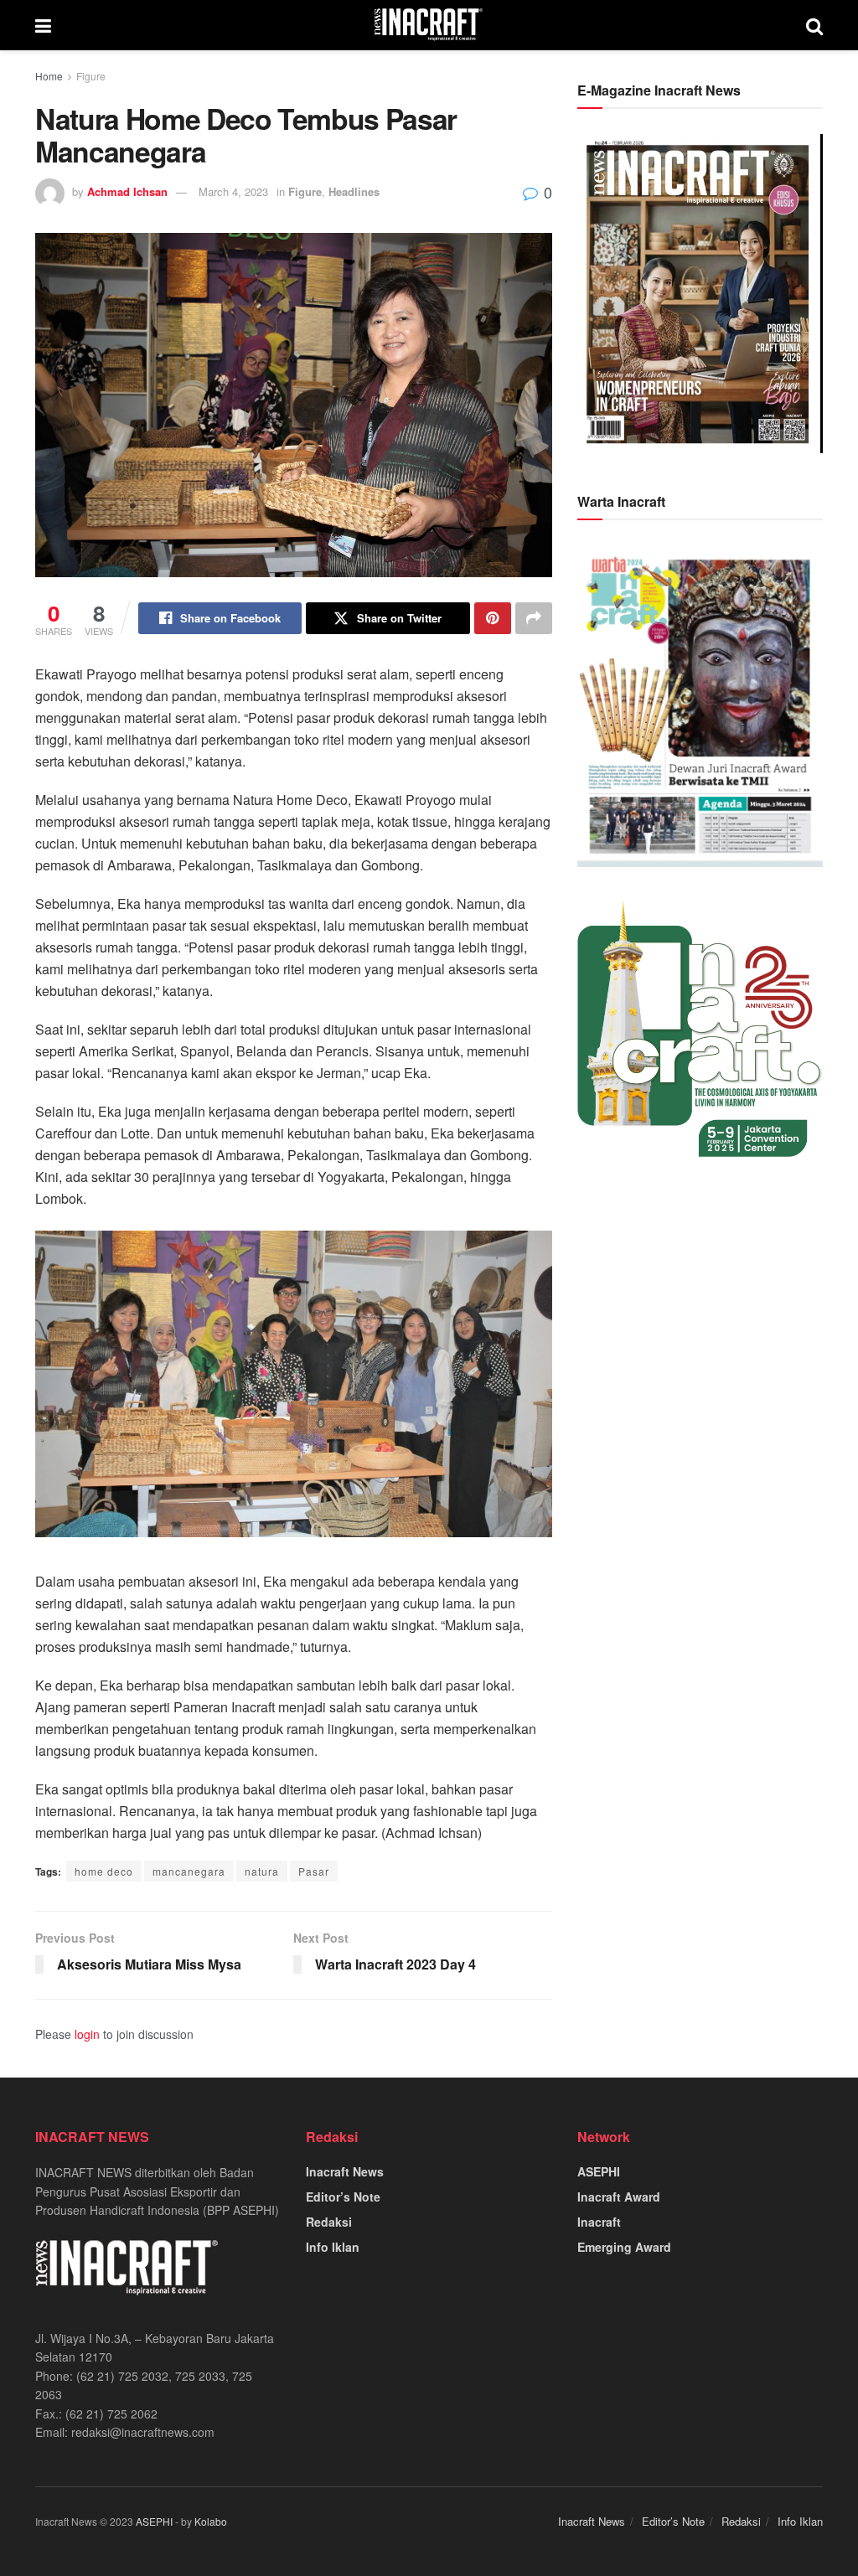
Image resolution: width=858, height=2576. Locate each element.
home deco (104, 1871)
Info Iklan (333, 2247)
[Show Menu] (43, 25)
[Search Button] (814, 25)
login (87, 2034)
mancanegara (189, 1871)
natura (262, 1871)
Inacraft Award (619, 2197)
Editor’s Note (343, 2197)
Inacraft (599, 2222)
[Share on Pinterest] (493, 618)
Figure (91, 76)
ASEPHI (599, 2171)
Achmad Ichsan (127, 191)
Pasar (314, 1871)
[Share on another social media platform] (534, 618)
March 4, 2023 (233, 191)
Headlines (354, 191)
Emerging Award (624, 2247)
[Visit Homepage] (429, 25)
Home (49, 76)
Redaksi (329, 2222)
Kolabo (211, 2521)
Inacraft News (345, 2171)
